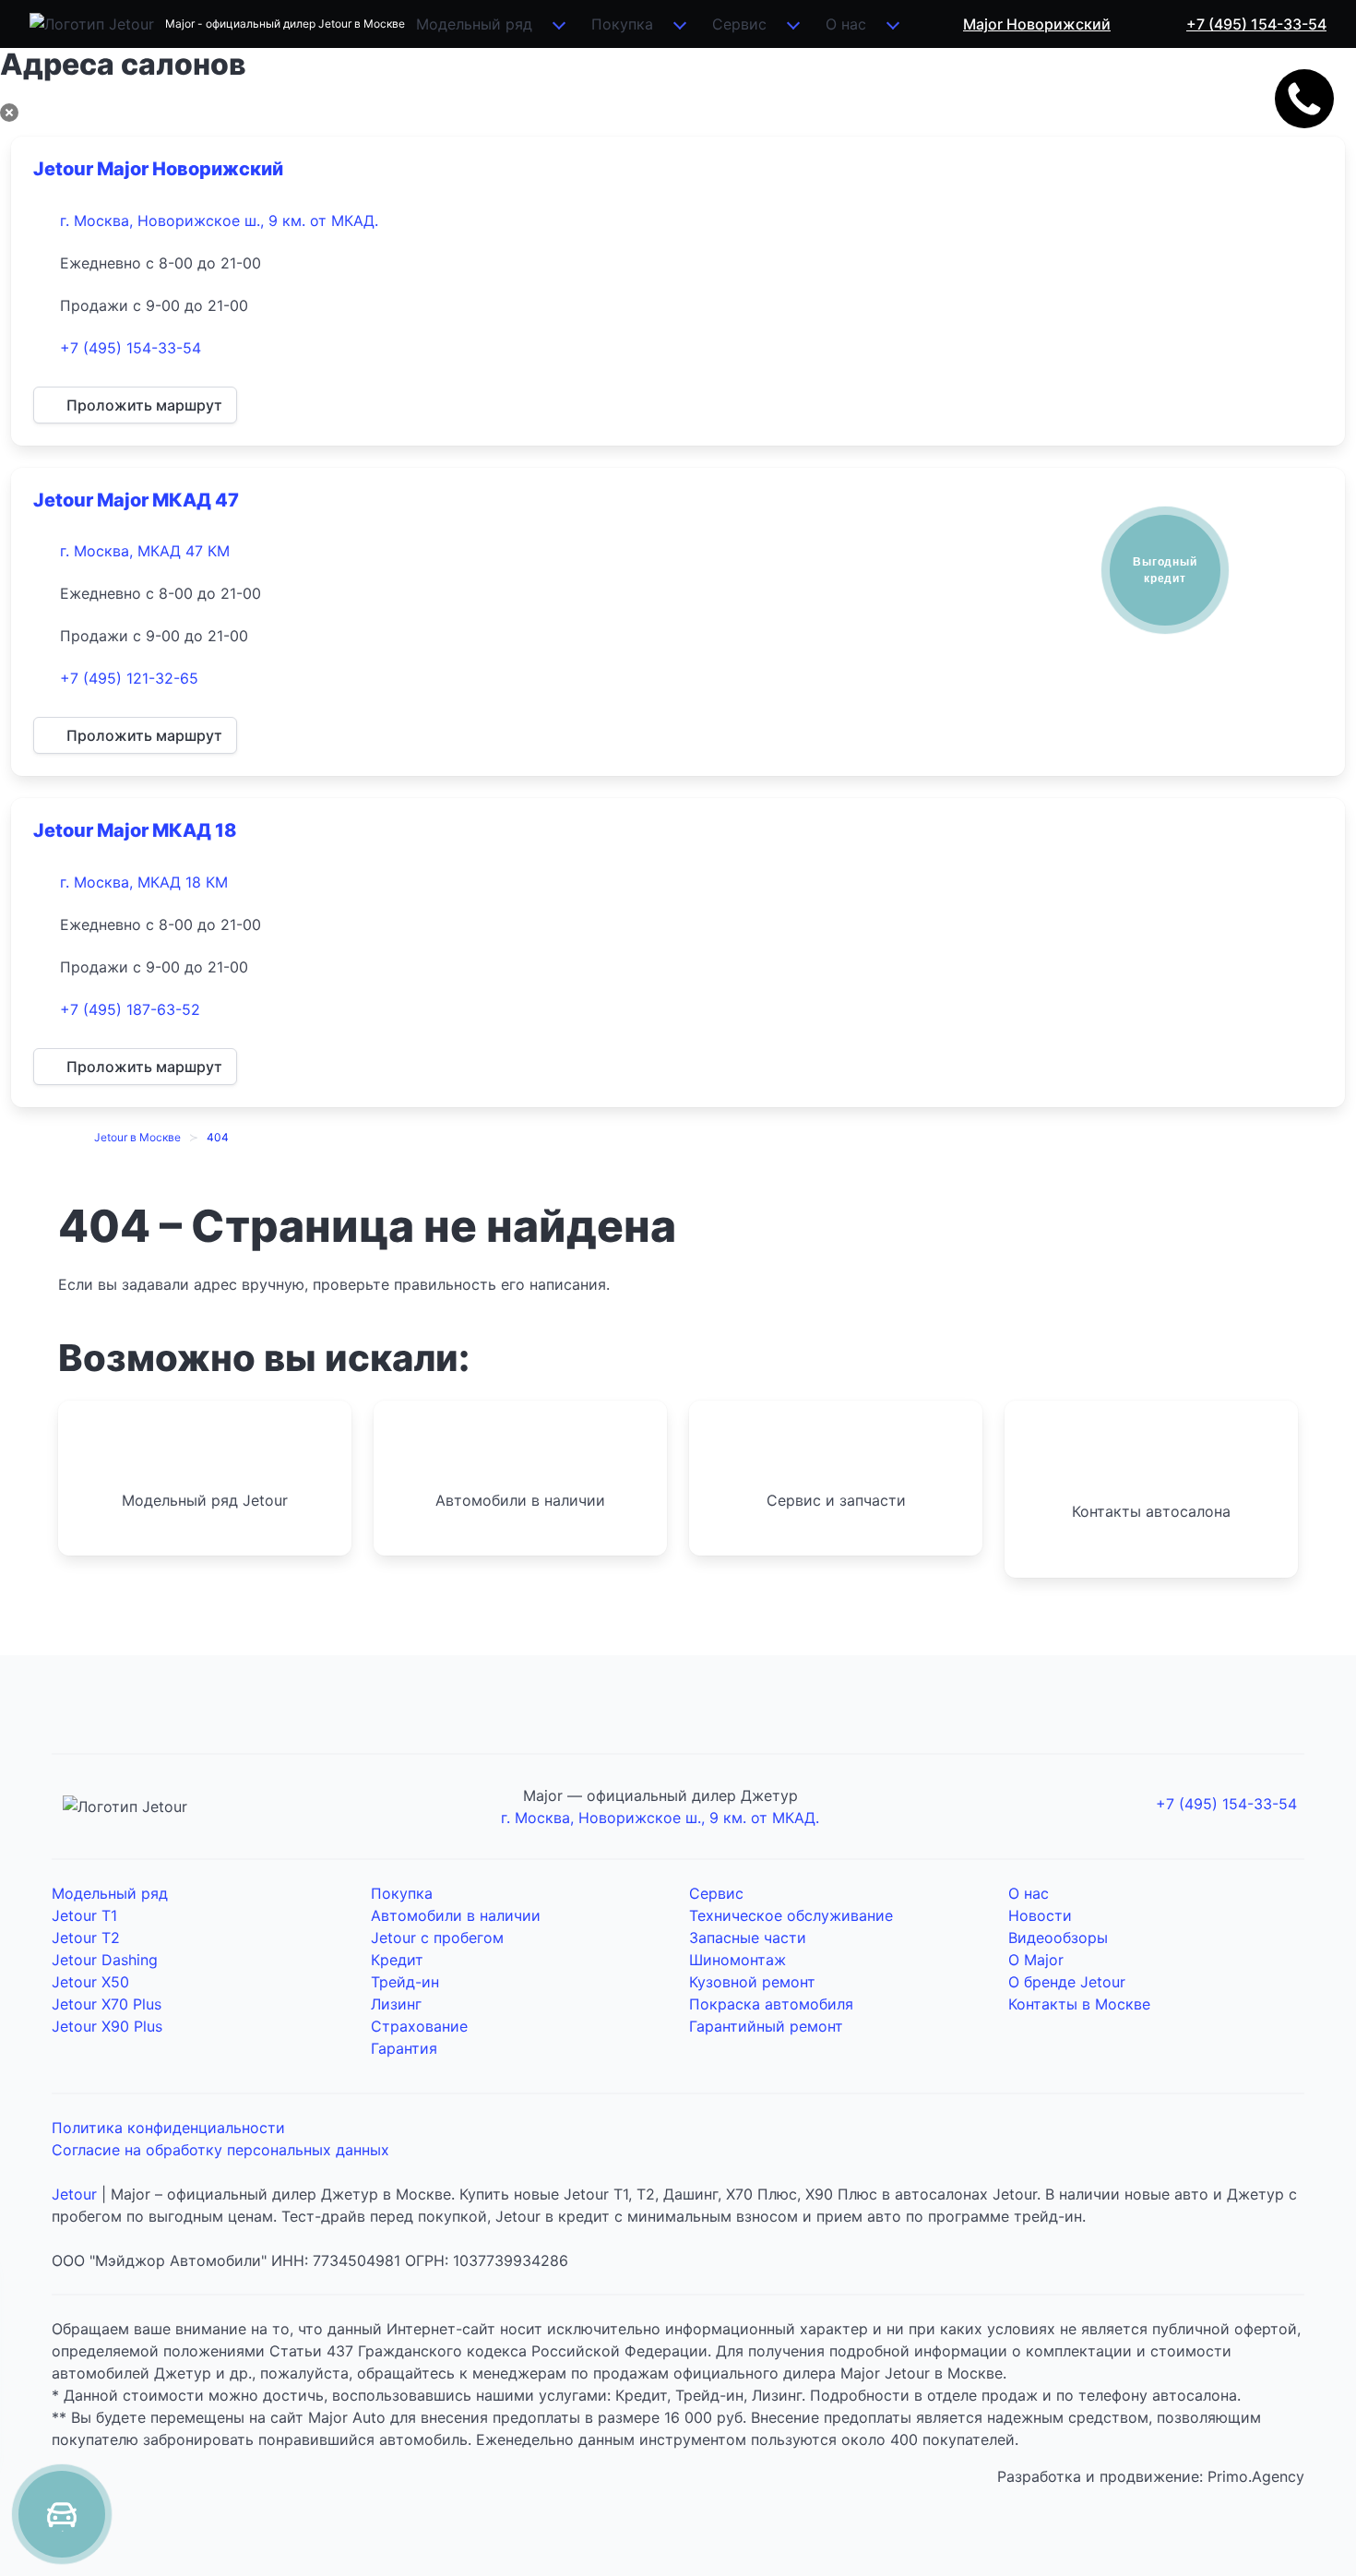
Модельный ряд (474, 24)
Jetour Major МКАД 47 (136, 500)
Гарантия (404, 2048)
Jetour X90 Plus (107, 2026)
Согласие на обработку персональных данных (220, 2150)
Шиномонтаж (737, 1960)
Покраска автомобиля (771, 2004)
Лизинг (396, 2004)
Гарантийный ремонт (766, 2026)
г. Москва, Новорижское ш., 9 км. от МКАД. (219, 221)
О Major (1036, 1960)
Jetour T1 (84, 1915)
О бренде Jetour (1067, 1982)
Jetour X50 (90, 1982)
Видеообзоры (1058, 1938)
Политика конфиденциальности (168, 2128)
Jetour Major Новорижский (158, 169)
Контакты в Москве (1079, 2004)
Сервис (739, 24)
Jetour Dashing (105, 1960)
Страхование (419, 2026)
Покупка (622, 24)
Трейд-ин (405, 1982)
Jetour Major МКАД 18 (135, 830)
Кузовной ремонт (752, 1982)
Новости (1040, 1915)
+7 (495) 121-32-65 (129, 678)
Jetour (74, 2194)
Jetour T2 (86, 1938)
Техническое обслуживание (791, 1915)
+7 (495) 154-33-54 (131, 348)
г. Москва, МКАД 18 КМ (144, 882)
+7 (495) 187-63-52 (130, 1009)
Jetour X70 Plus (107, 2004)
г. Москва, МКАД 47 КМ (145, 551)
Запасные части (748, 1938)
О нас (846, 24)
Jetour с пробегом (437, 1938)
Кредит (397, 1960)
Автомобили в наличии (456, 1915)
